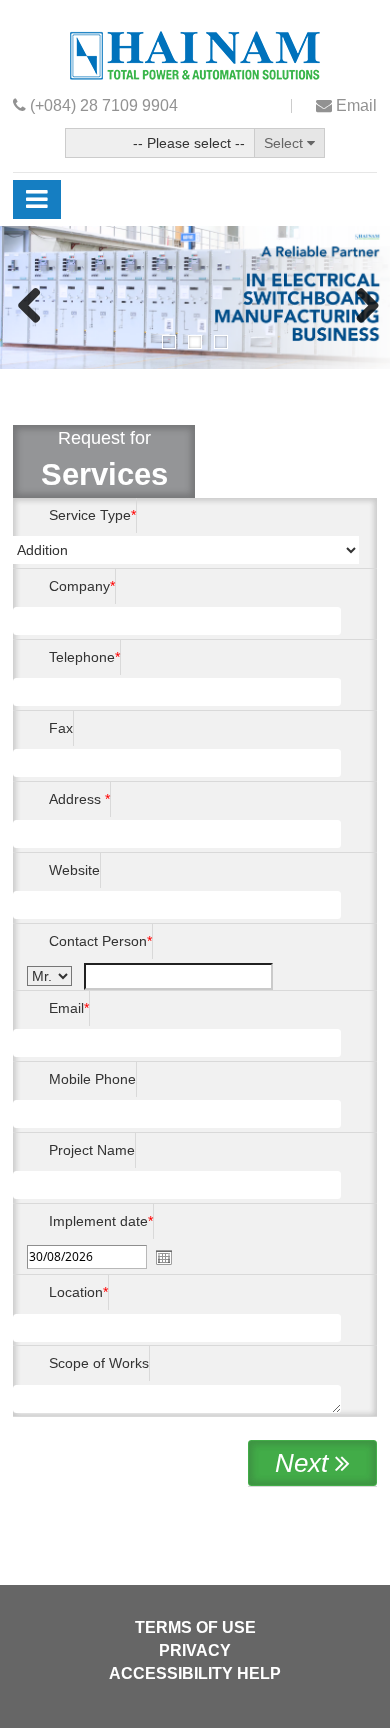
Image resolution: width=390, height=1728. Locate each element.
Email (66, 1008)
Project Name (92, 1150)
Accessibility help (195, 1673)
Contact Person (98, 941)
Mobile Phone (92, 1079)
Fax (61, 728)
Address (75, 799)
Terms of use (195, 1627)
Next (360, 307)
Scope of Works (99, 1363)
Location (76, 1292)
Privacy (195, 1650)
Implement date (98, 1221)
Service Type (90, 515)
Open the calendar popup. (164, 1257)
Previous (30, 307)
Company (79, 586)
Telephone (82, 657)
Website (74, 870)
